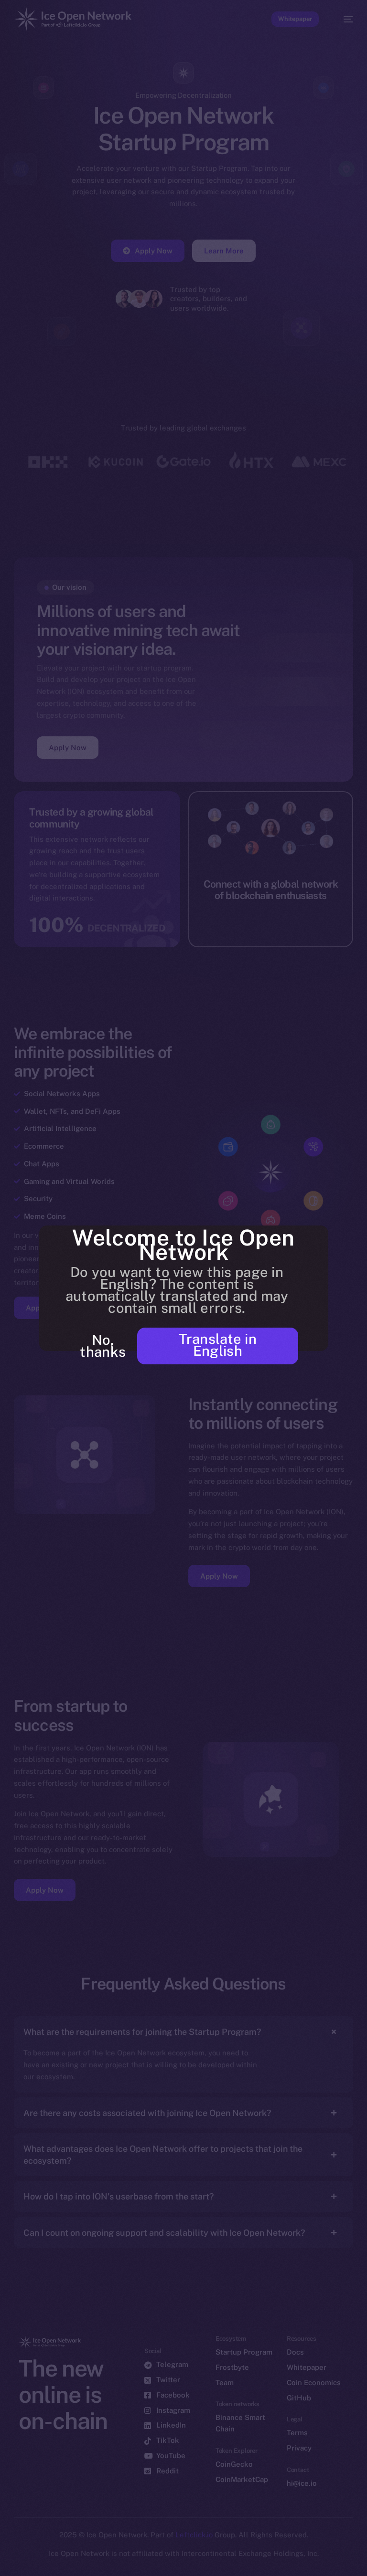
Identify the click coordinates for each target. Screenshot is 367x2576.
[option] (5, 2556)
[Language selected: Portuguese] (174, 2562)
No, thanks (103, 1346)
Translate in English (218, 1345)
